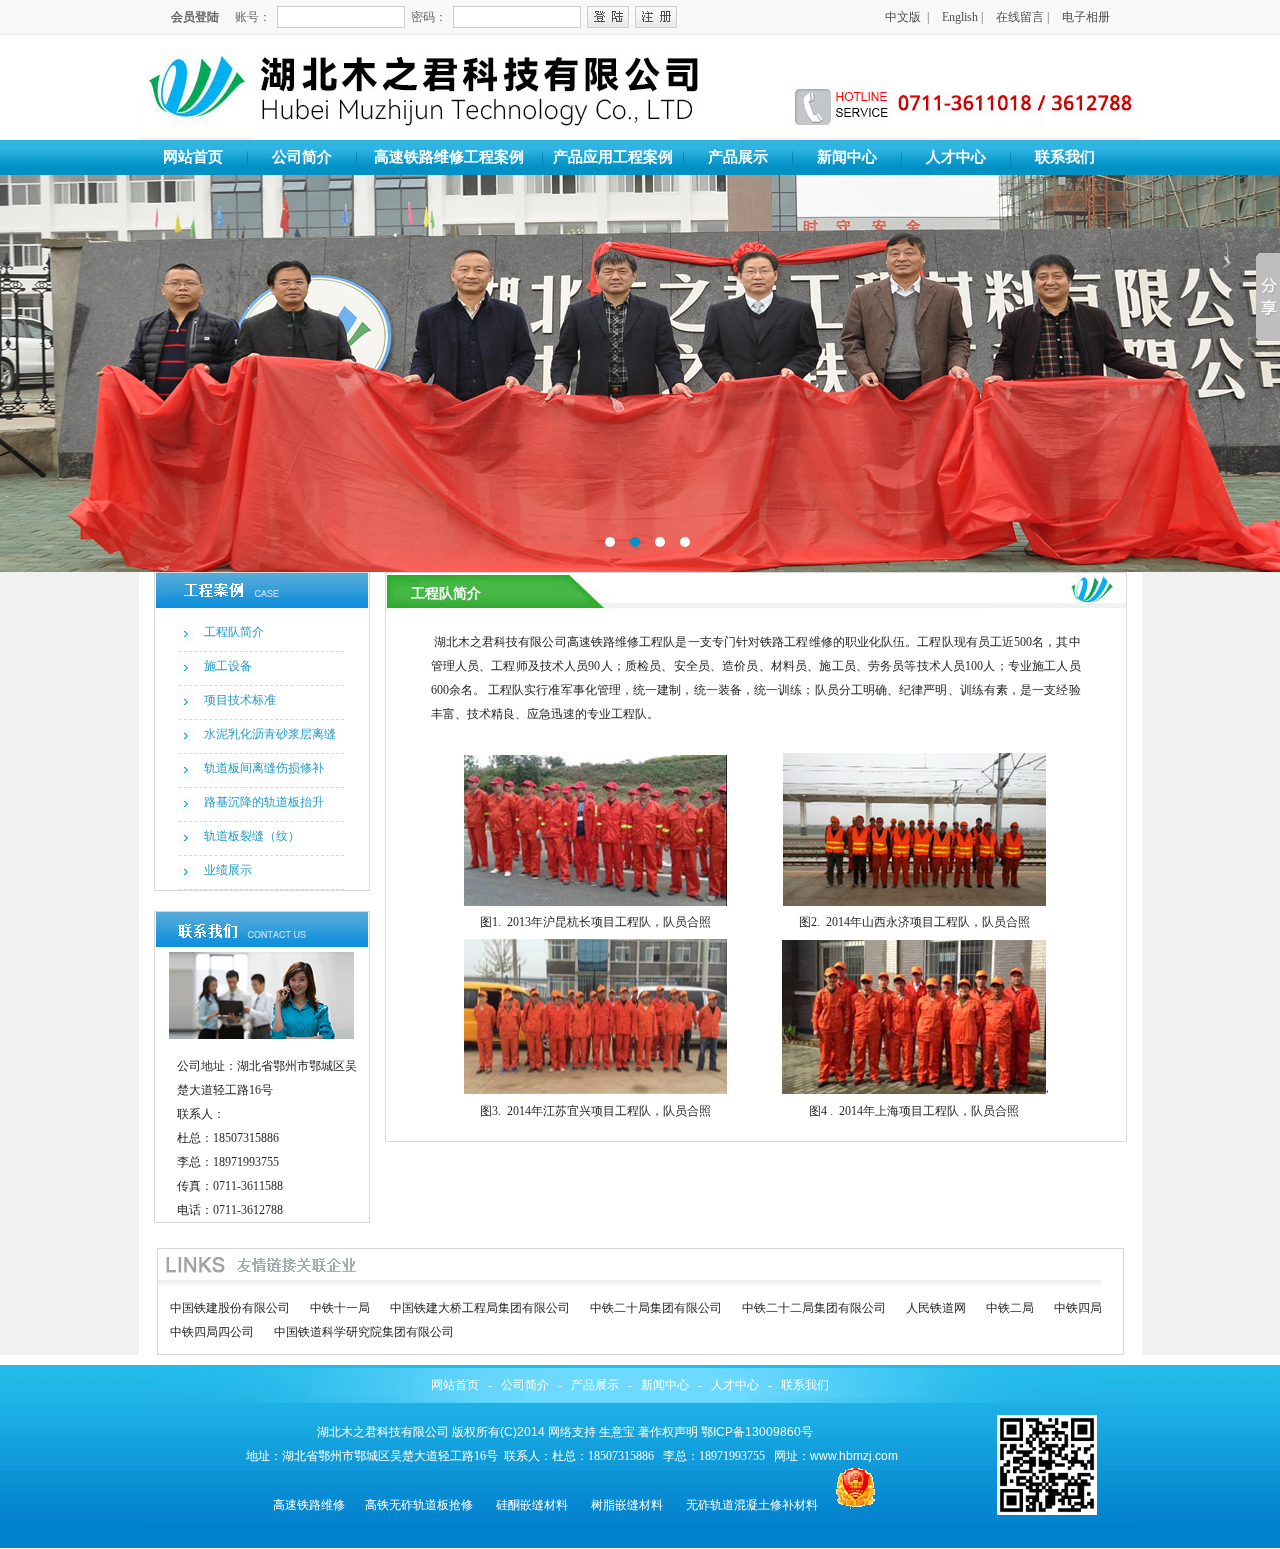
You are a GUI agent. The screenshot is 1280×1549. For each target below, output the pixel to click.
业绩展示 (228, 870)
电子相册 (1086, 17)
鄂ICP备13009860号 (757, 1432)
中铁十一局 (340, 1308)
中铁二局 (1010, 1308)
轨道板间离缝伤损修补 (264, 768)
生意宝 (617, 1432)
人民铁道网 (936, 1308)
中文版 (903, 17)
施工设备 (228, 666)
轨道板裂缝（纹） (252, 836)
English (960, 17)
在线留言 (1020, 17)
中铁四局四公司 (212, 1332)
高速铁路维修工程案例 (449, 157)
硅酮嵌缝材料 (532, 1505)
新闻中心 (847, 157)
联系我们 (1065, 157)
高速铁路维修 (309, 1505)
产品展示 (738, 157)
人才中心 (956, 157)
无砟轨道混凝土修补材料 (752, 1505)
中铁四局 (1078, 1308)
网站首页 (193, 157)
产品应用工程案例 (613, 157)
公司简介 (302, 157)
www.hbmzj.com (854, 1456)
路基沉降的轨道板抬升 (264, 802)
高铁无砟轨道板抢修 (419, 1505)
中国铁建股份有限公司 (230, 1308)
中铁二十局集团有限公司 (656, 1308)
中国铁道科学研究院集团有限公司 (364, 1332)
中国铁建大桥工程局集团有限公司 (480, 1308)
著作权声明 (668, 1432)
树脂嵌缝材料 (627, 1505)
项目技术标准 (240, 700)
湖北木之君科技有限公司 (383, 1432)
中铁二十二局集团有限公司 (814, 1308)
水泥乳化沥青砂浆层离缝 (270, 734)
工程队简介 (234, 632)
